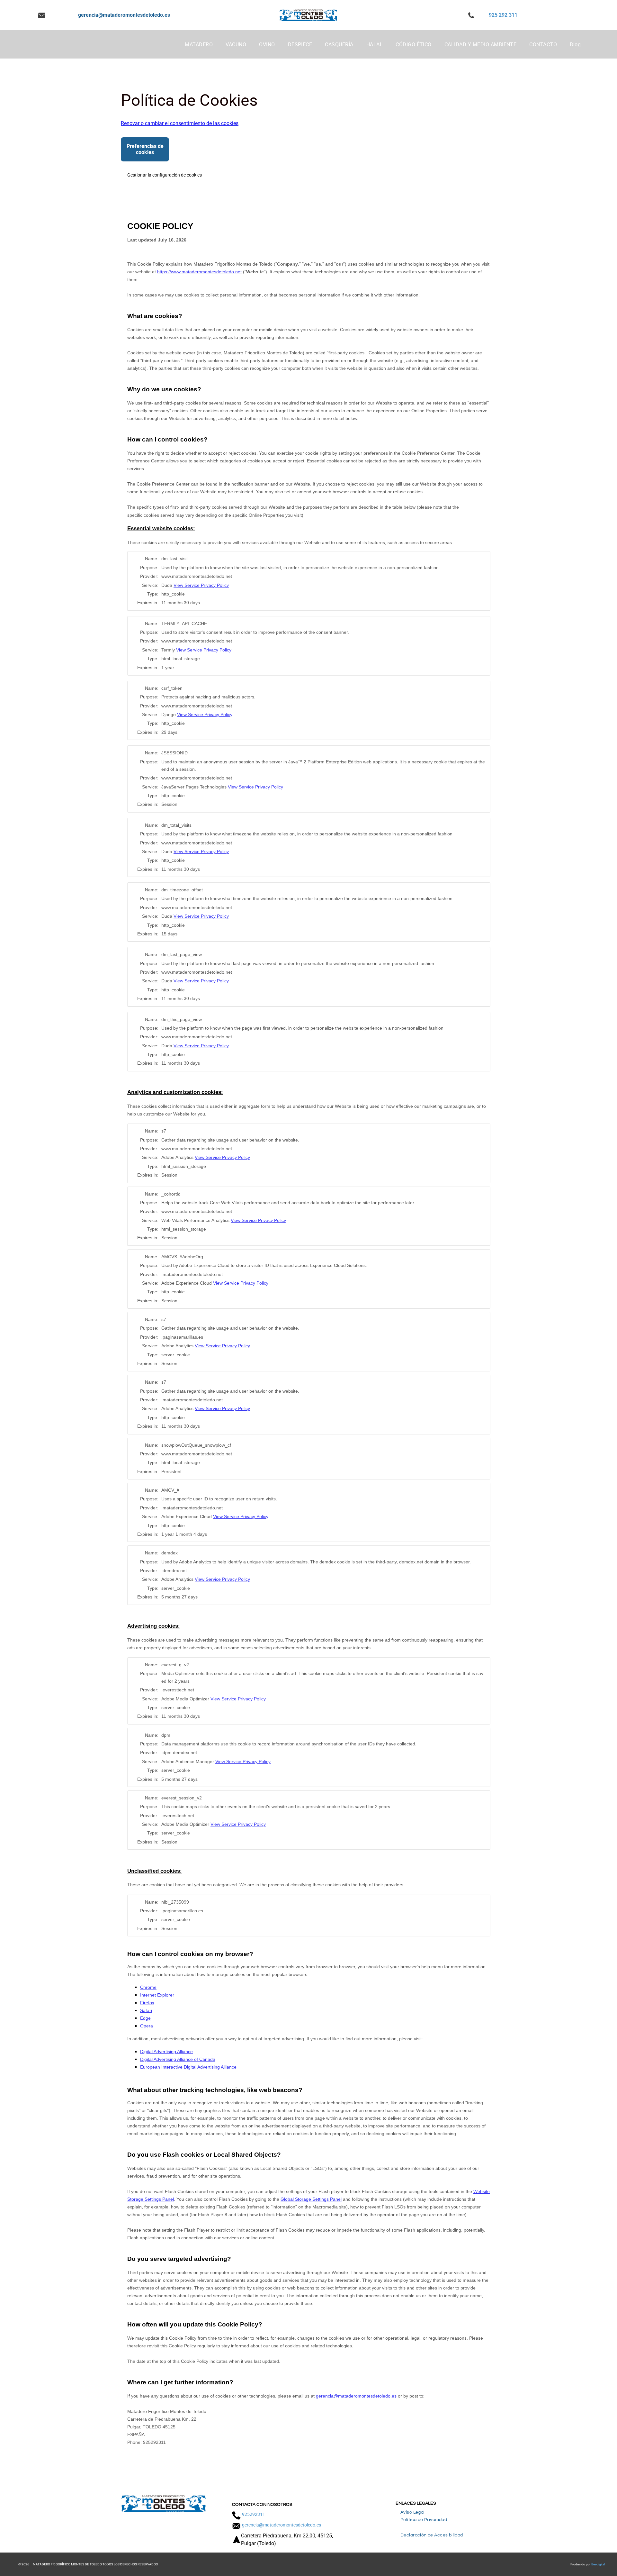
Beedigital (598, 2564)
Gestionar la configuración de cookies (165, 175)
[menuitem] (199, 45)
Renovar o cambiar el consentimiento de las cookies (180, 123)
